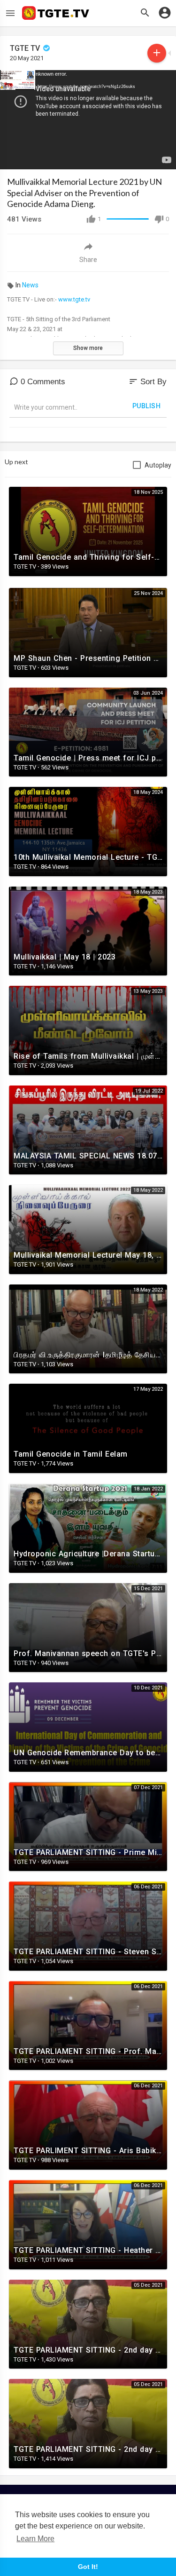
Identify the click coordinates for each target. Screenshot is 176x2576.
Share (88, 260)
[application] (88, 120)
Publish (147, 406)
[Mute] (147, 158)
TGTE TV (26, 48)
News (30, 285)
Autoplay (158, 465)
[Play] (12, 158)
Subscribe (157, 53)
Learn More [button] (35, 2539)
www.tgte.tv (74, 299)
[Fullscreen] (163, 158)
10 (131, 158)
